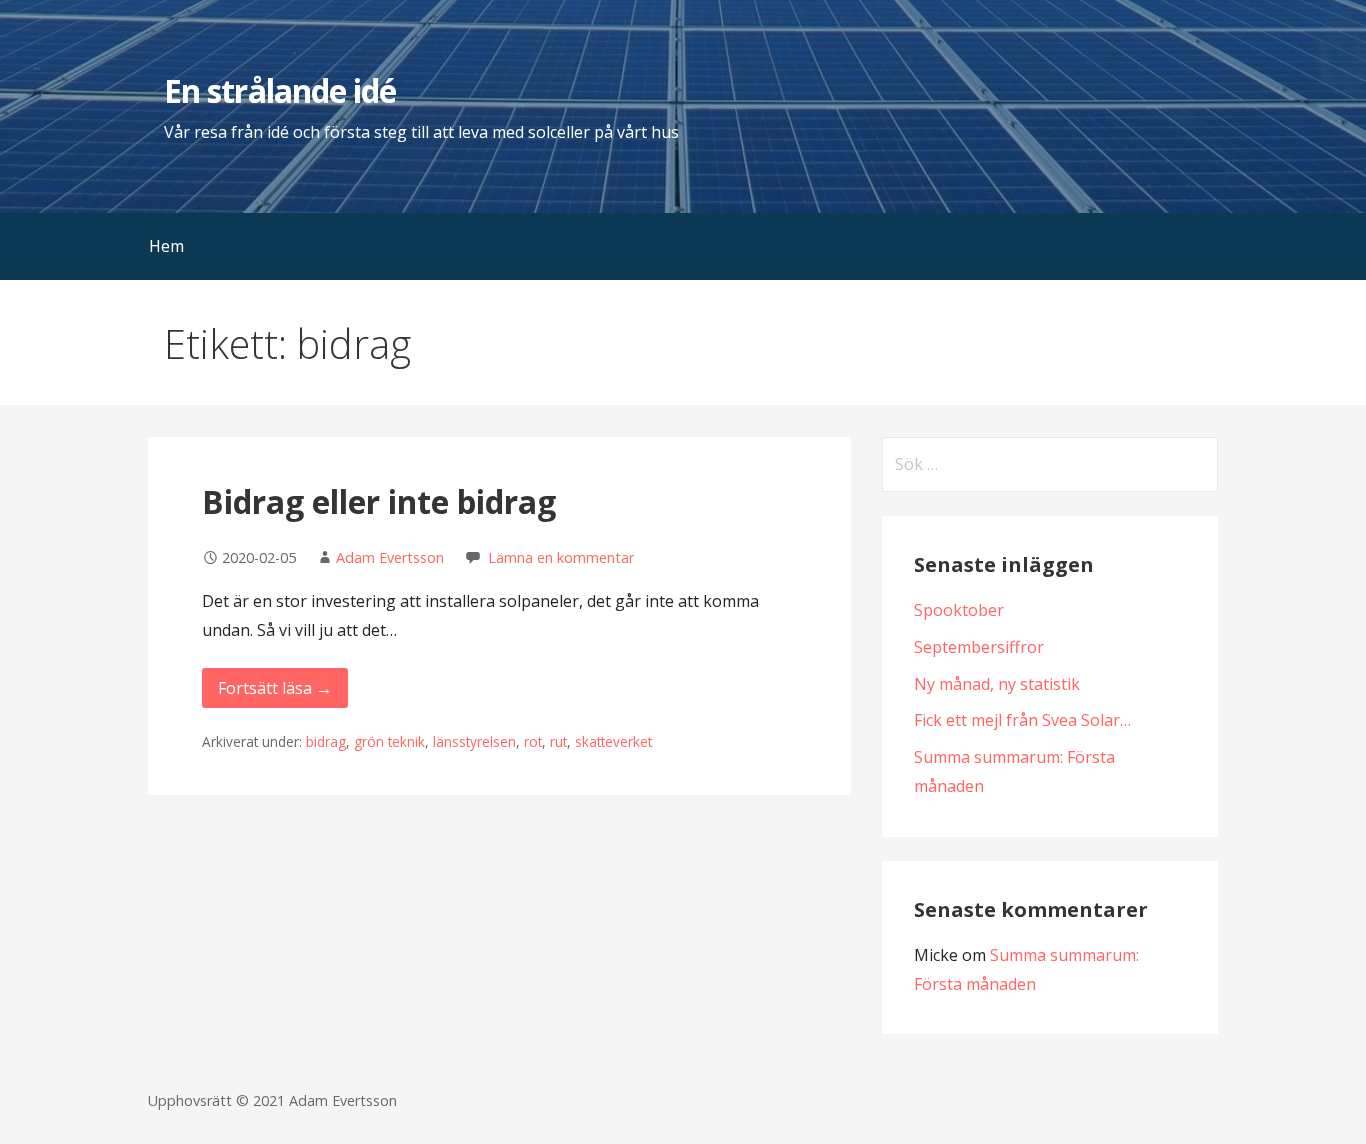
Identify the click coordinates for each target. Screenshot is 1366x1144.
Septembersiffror (979, 647)
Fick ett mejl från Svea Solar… (1022, 720)
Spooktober (959, 610)
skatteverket (613, 741)
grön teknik (389, 741)
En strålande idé (280, 90)
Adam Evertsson (390, 557)
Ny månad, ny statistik (997, 684)
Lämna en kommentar (561, 557)
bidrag (326, 741)
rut (558, 741)
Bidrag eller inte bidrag (379, 501)
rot (533, 741)
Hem (166, 246)
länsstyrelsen (474, 741)
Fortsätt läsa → (275, 688)
